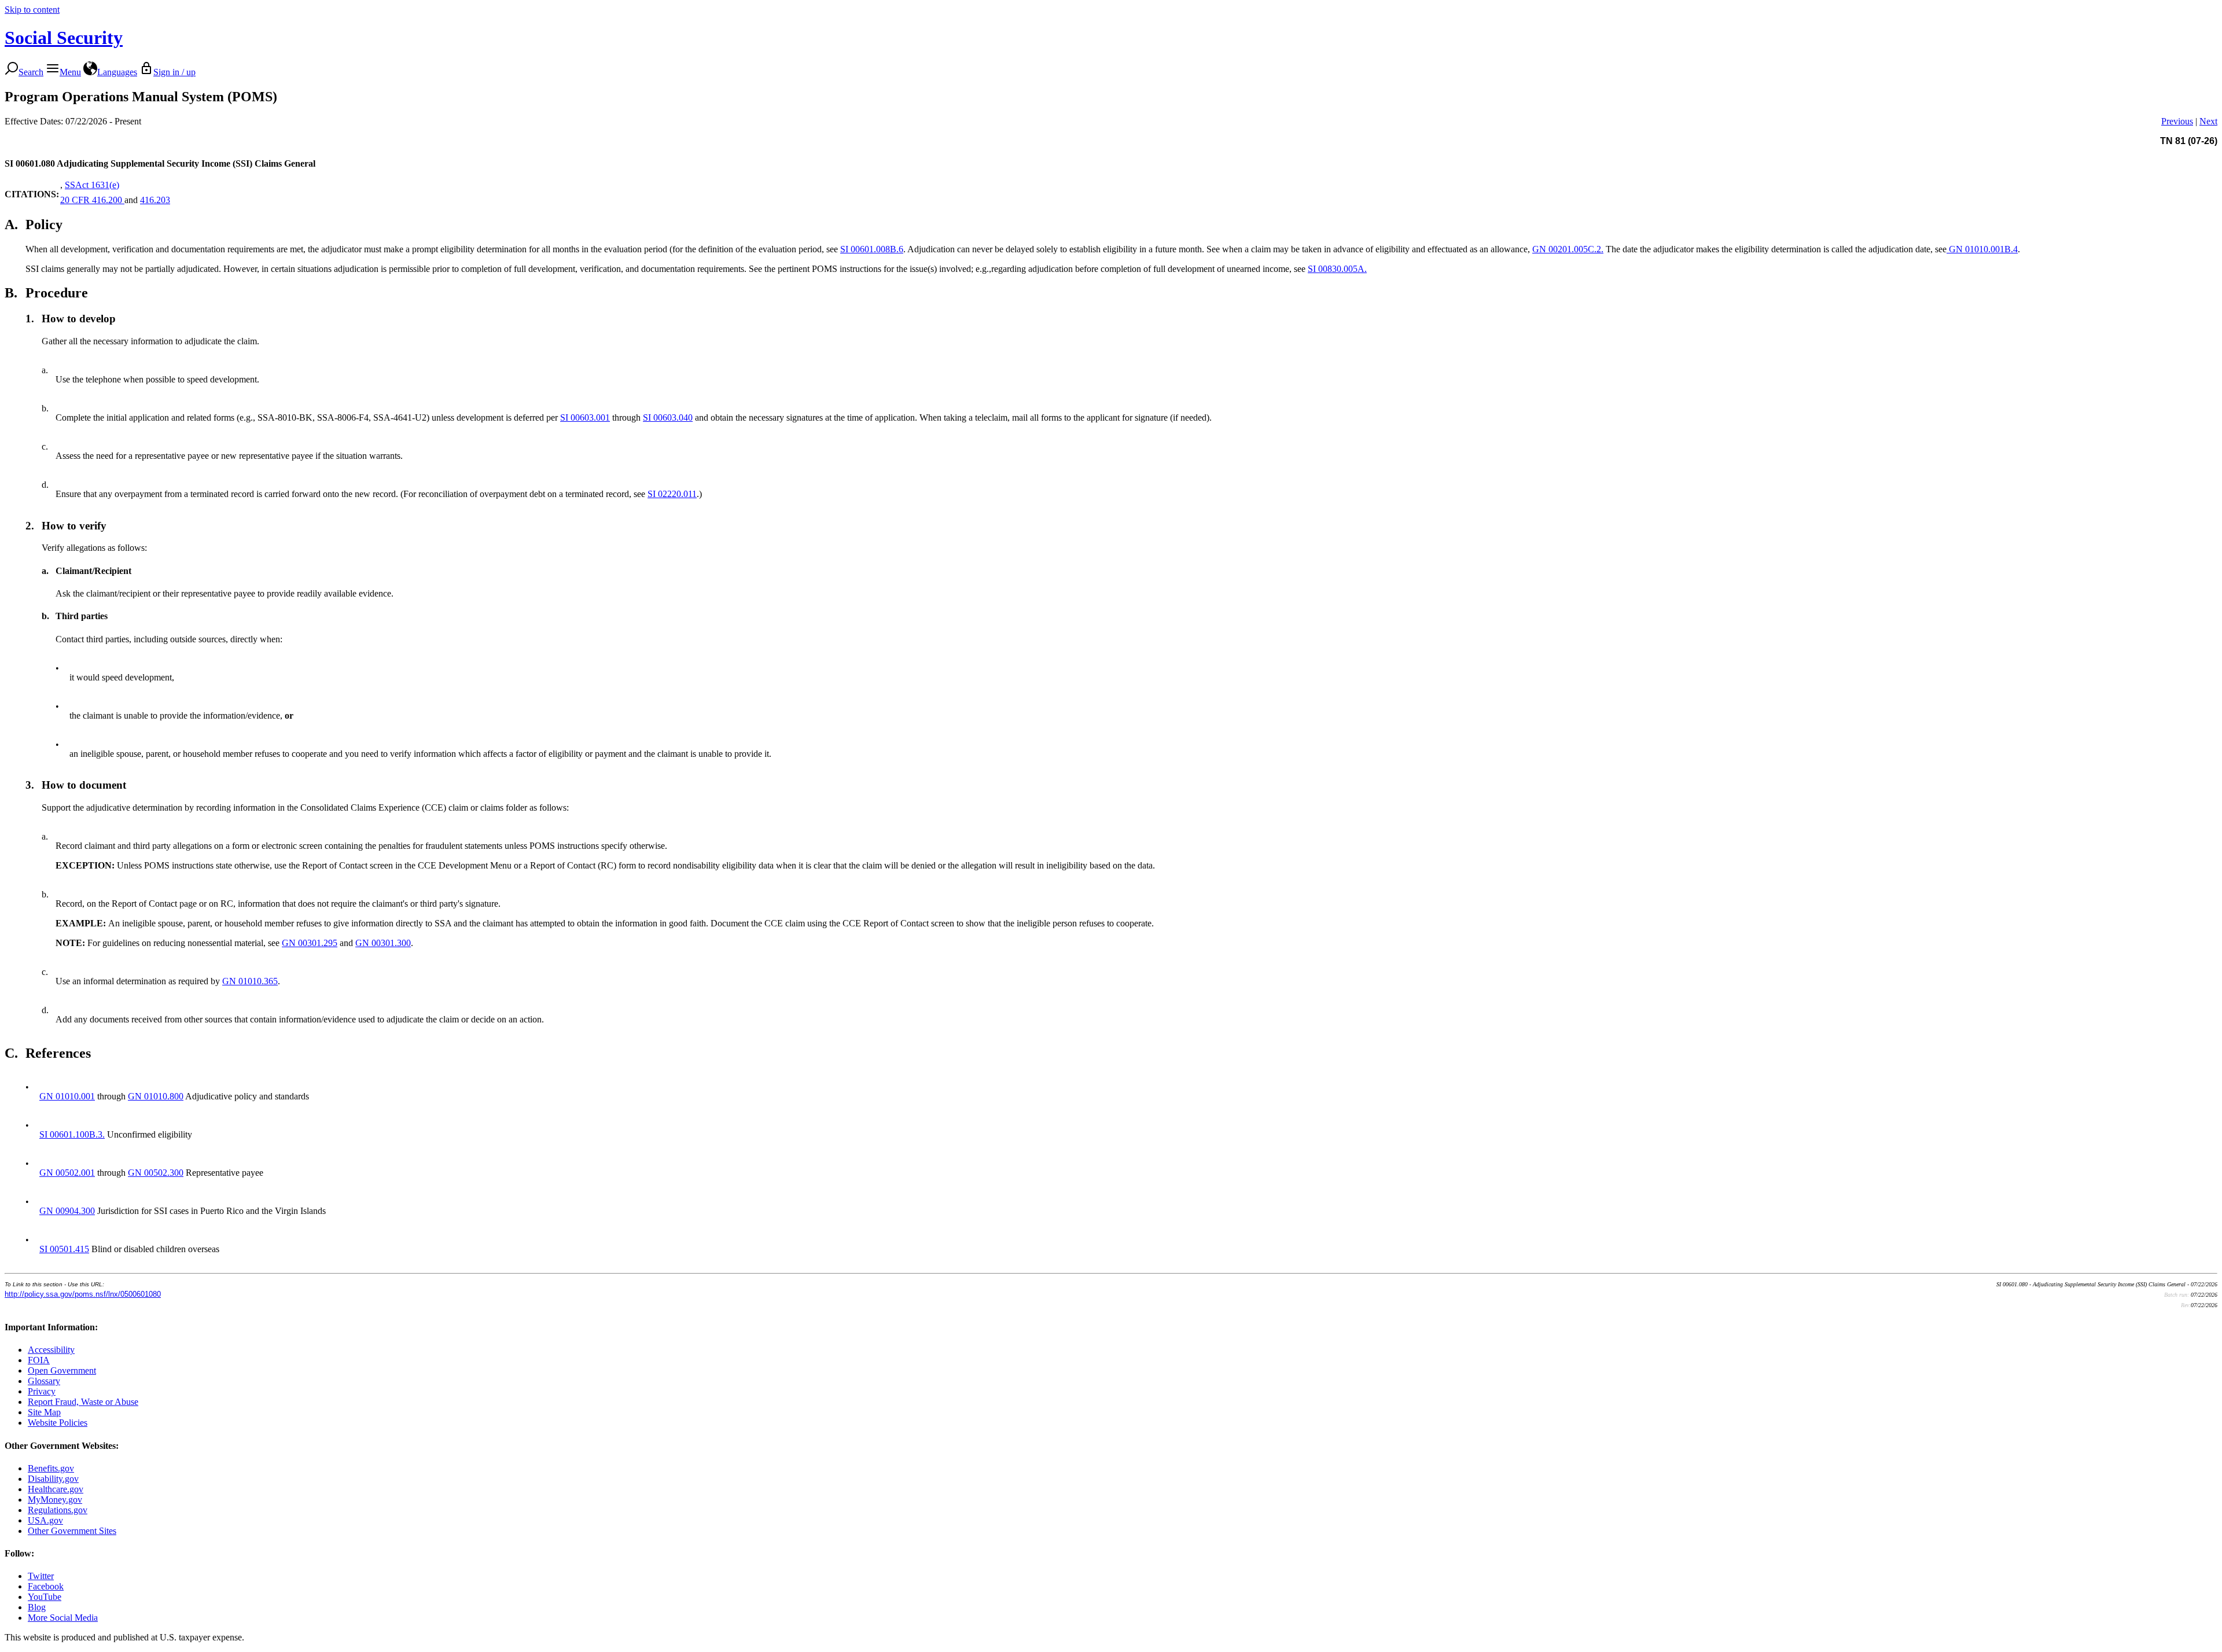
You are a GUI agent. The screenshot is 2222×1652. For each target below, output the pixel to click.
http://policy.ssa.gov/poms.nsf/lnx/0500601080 (83, 1294)
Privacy (42, 1391)
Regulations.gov (58, 1510)
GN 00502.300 (156, 1173)
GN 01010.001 (67, 1096)
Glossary (44, 1381)
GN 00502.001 (67, 1173)
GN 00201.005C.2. (1568, 249)
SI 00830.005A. (1337, 269)
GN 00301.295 (310, 943)
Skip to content (32, 10)
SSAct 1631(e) (92, 185)
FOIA (39, 1360)
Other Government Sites (72, 1531)
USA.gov (45, 1520)
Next (2208, 121)
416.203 (155, 200)
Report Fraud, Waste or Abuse (83, 1402)
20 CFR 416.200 (92, 200)
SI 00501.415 (64, 1249)
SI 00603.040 (668, 417)
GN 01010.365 (250, 981)
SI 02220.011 (672, 494)
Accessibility (51, 1350)
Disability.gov (53, 1479)
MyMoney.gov (55, 1500)
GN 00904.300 (67, 1211)
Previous (2177, 121)
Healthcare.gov (56, 1489)
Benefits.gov (51, 1468)
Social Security (64, 38)
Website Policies (58, 1423)
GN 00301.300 (383, 943)
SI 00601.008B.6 (872, 249)
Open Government (62, 1370)
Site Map (44, 1412)
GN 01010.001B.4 (1982, 249)
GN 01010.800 (156, 1096)
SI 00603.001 (585, 417)
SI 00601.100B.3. (72, 1134)
